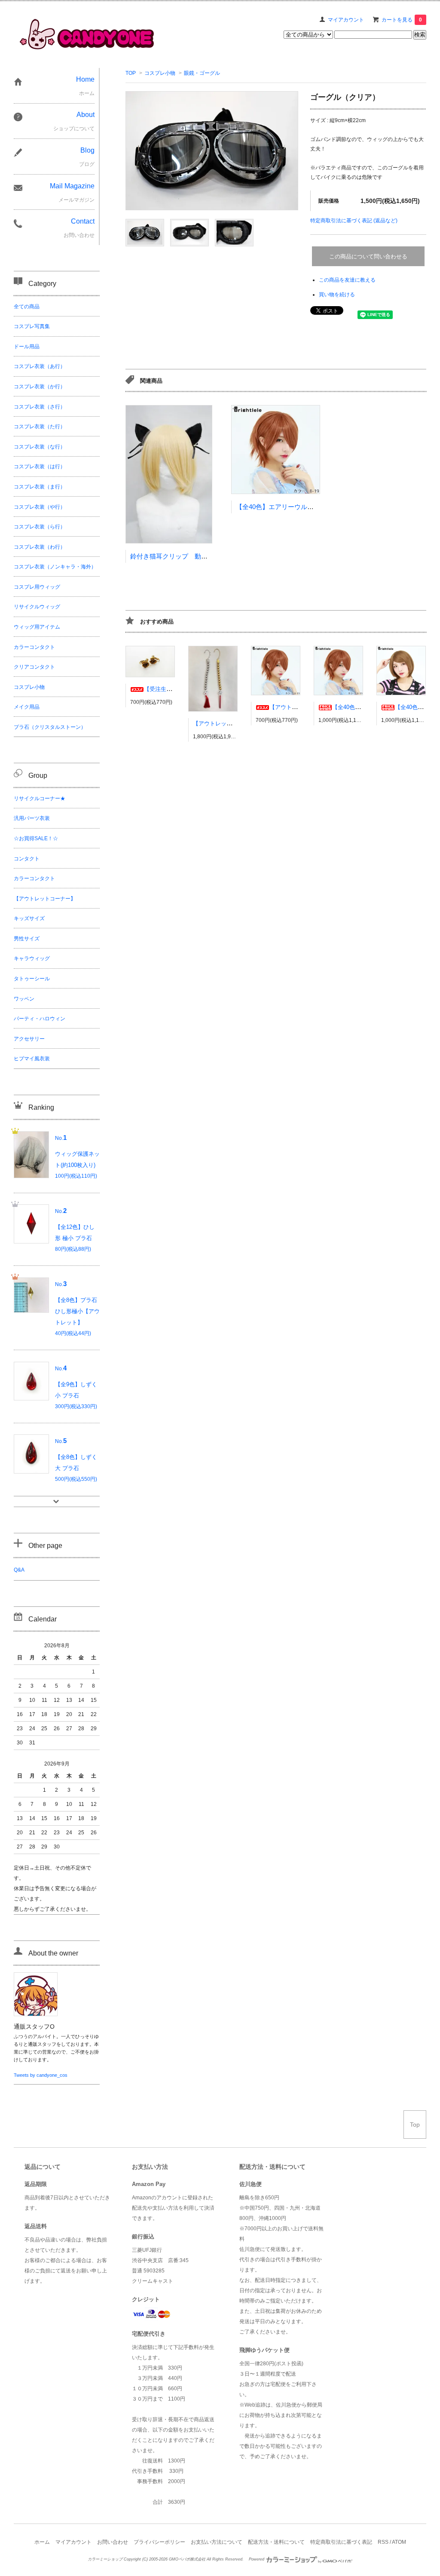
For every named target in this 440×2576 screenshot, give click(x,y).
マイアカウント (346, 20)
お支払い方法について (217, 2542)
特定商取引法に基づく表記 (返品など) (354, 221)
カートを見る (402, 20)
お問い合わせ (113, 2542)
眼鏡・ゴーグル (202, 73)
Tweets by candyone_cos (41, 2075)
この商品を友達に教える (347, 280)
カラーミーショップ (105, 2559)
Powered (257, 2559)
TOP (131, 73)
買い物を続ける (337, 295)
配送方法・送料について (276, 2542)
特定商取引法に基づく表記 (341, 2542)
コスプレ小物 (160, 73)
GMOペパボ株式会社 (187, 2559)
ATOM (399, 2542)
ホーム (42, 2542)
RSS (383, 2542)
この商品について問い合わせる (368, 256)
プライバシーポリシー (159, 2542)
